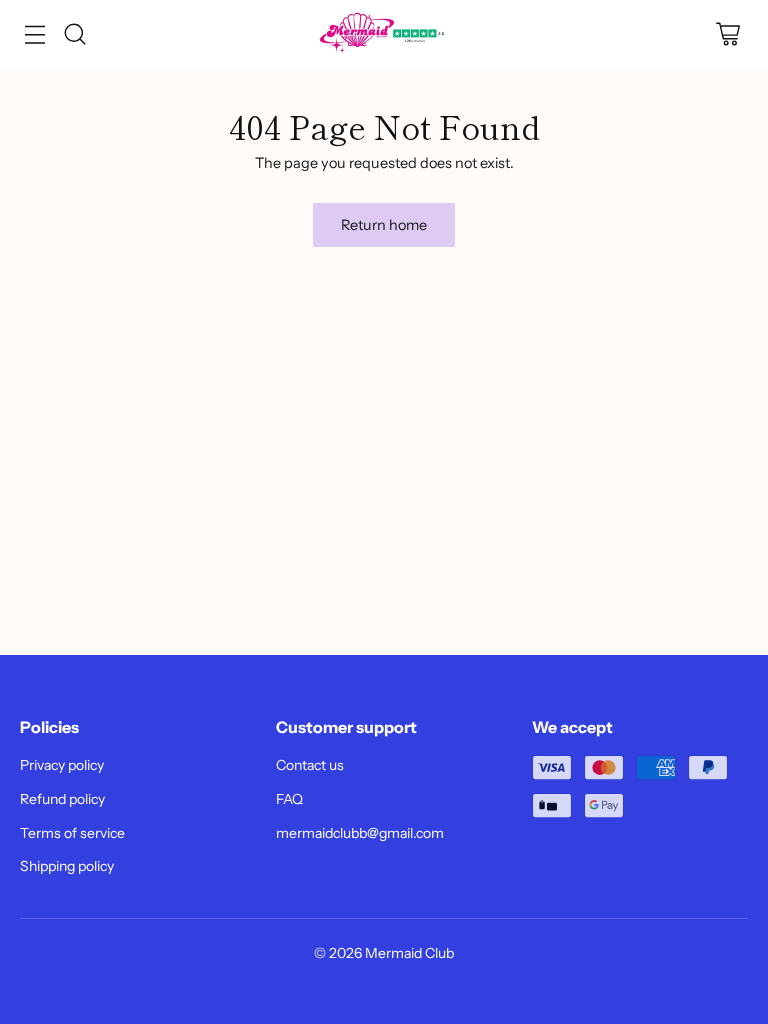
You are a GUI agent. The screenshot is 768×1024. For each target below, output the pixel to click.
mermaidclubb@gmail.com (360, 833)
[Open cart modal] (727, 33)
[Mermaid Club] (384, 33)
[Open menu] (34, 33)
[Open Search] (74, 33)
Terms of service (72, 833)
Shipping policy (67, 866)
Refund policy (62, 799)
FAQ (289, 799)
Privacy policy (62, 765)
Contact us (310, 765)
